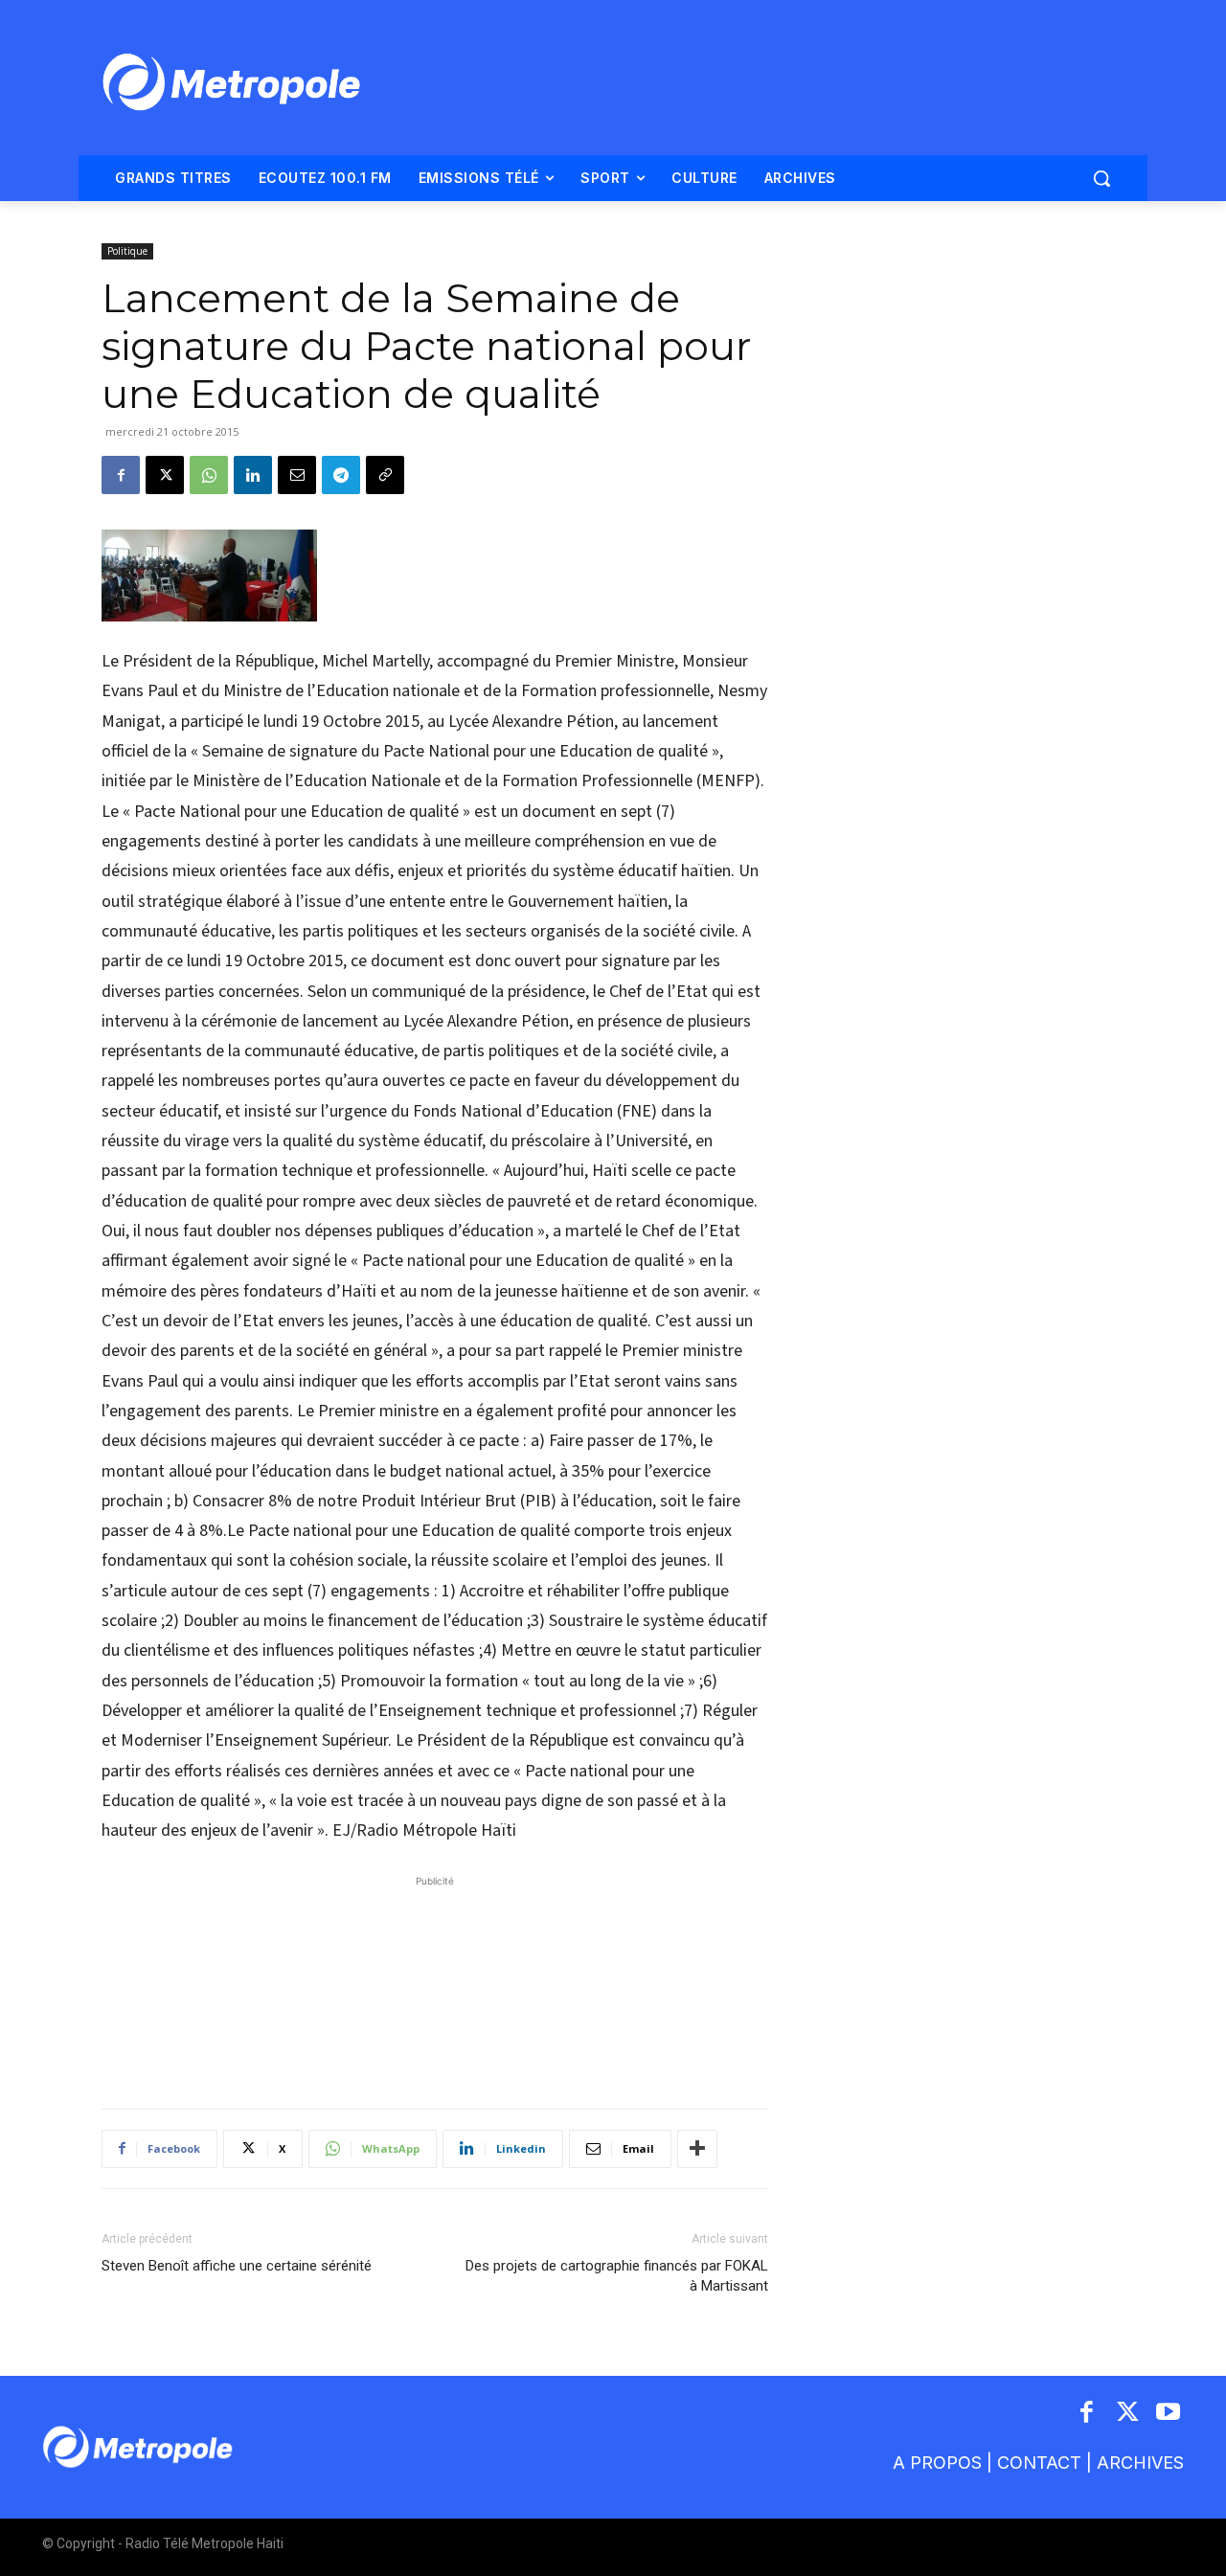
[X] (165, 475)
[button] (1101, 178)
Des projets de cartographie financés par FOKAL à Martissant (617, 2276)
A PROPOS (937, 2463)
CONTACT (1039, 2463)
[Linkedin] (253, 475)
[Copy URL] (385, 475)
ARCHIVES (1140, 2463)
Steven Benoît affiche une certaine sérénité (237, 2266)
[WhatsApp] (209, 475)
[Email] (297, 475)
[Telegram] (341, 475)
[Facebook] (121, 475)
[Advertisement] (435, 1982)
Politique (127, 251)
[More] (697, 2149)
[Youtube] (1169, 2414)
